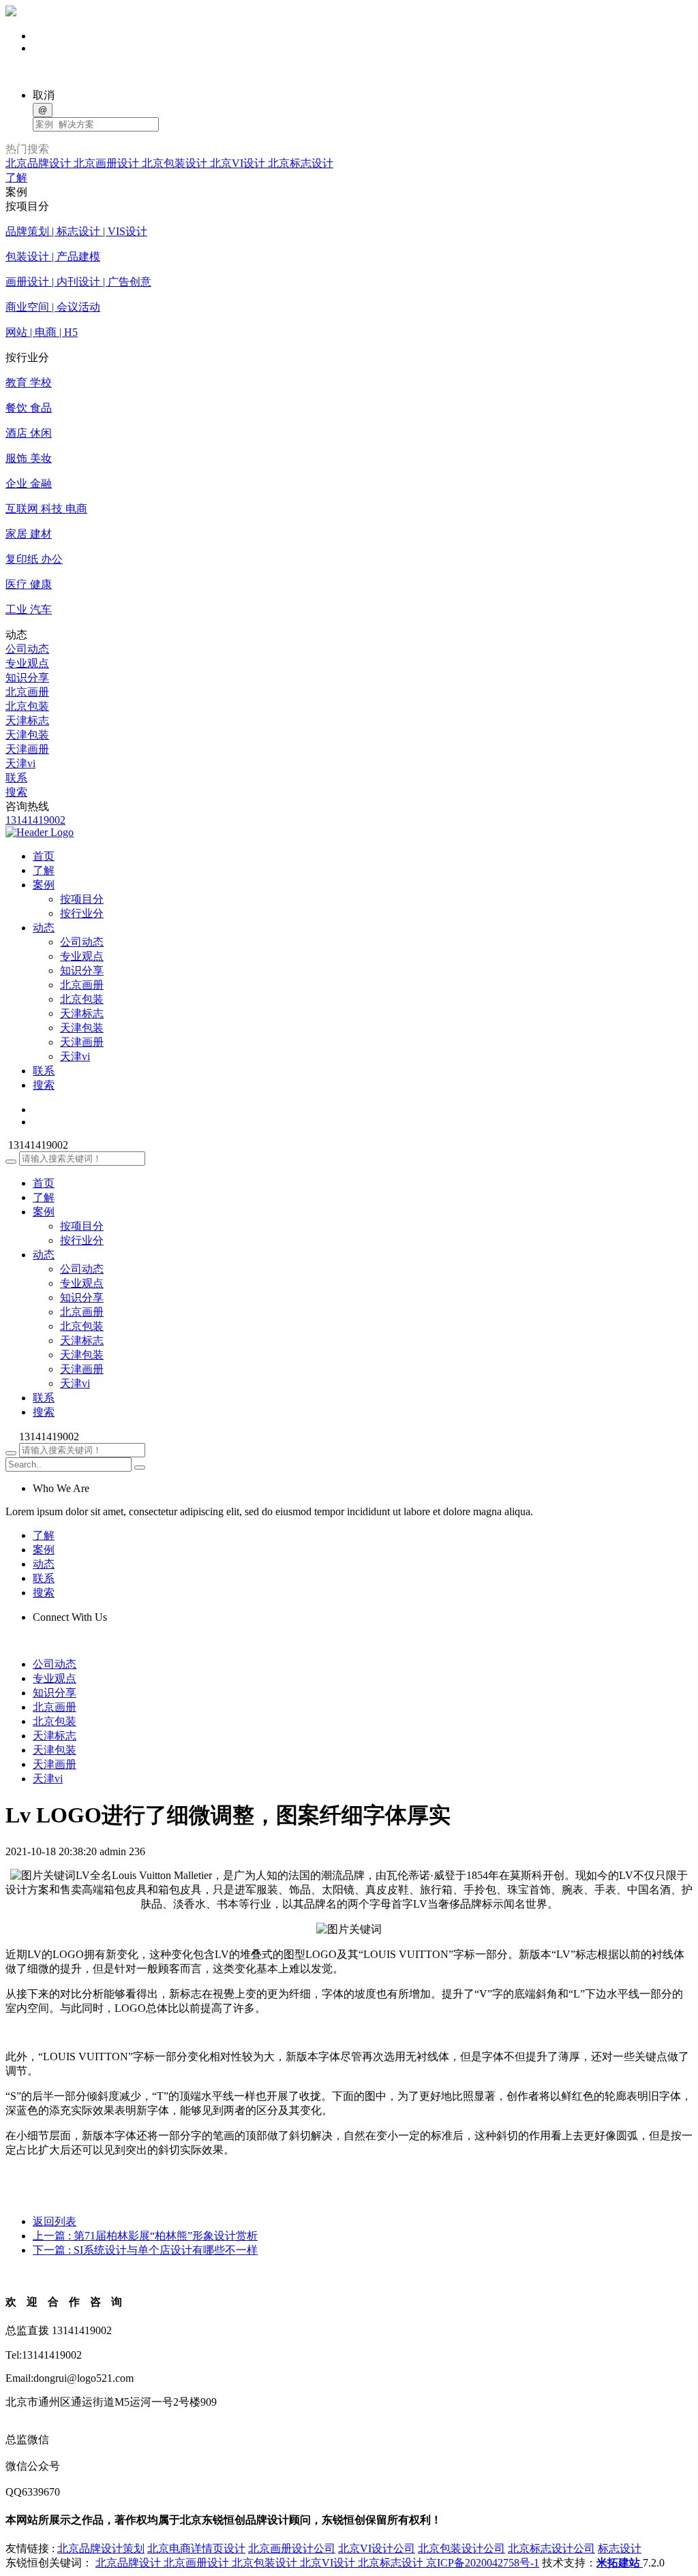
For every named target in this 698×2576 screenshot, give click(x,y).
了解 (16, 177)
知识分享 (27, 678)
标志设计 (620, 2548)
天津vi (20, 763)
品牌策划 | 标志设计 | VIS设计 (76, 231)
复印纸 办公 (34, 559)
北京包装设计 (176, 163)
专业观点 (27, 663)
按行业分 (82, 913)
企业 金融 (29, 483)
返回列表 (55, 2221)
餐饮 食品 (29, 408)
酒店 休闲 (29, 433)
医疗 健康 (29, 584)
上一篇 (145, 2236)
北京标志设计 (301, 163)
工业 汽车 (29, 609)
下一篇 (145, 2250)
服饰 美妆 (29, 458)
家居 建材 (29, 534)
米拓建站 (620, 2563)
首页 (44, 1183)
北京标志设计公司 (551, 2548)
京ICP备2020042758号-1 (483, 2563)
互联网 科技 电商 (46, 509)
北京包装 (27, 706)
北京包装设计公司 (461, 2548)
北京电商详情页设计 (196, 2548)
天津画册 (27, 749)
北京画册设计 (108, 163)
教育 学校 (29, 383)
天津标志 (27, 720)
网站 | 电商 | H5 (42, 332)
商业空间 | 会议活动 (53, 307)
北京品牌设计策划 (101, 2548)
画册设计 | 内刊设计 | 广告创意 (78, 282)
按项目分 (82, 899)
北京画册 (27, 692)
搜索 (16, 792)
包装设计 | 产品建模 (53, 257)
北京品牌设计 (40, 163)
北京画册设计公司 (292, 2548)
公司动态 (27, 649)
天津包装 (27, 735)
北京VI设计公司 (377, 2548)
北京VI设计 (239, 163)
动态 (44, 1255)
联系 (16, 778)
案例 (44, 1212)
